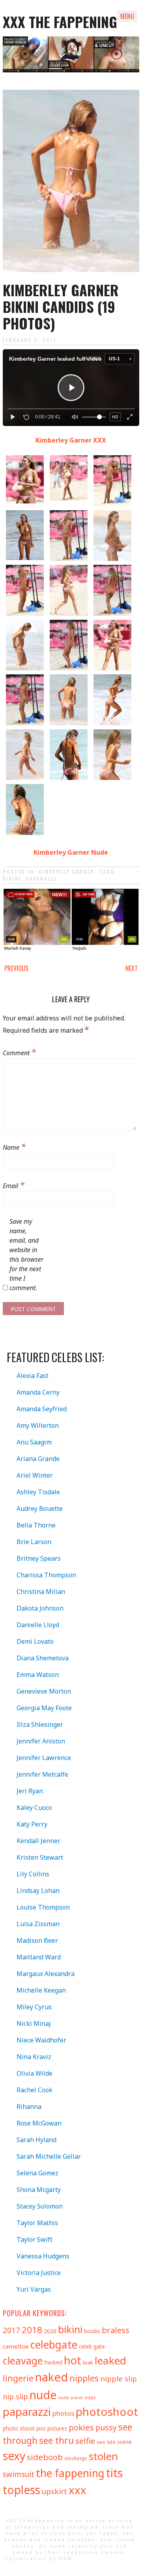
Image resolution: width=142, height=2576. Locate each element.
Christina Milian (41, 1592)
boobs (92, 2331)
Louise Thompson (43, 1907)
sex (101, 2442)
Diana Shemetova (43, 1658)
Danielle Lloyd (38, 1625)
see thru (56, 2441)
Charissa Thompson (46, 1575)
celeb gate (92, 2346)
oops (90, 2397)
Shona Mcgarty (39, 2190)
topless (21, 2490)
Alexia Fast (33, 1376)
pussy (106, 2427)
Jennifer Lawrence (44, 1758)
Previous (16, 968)
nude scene (70, 2398)
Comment (19, 1052)
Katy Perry (32, 1824)
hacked (53, 2362)
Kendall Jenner (38, 1841)
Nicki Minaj (34, 2023)
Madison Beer (37, 1940)
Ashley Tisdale (38, 1492)
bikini (12, 879)
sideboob (45, 2457)
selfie (85, 2441)
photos (63, 2413)
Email (14, 1185)
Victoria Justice (39, 2273)
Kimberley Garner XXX (71, 440)
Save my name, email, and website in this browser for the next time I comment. (26, 1255)
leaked (110, 2360)
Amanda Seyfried (42, 1409)
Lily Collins (33, 1874)
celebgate (54, 2345)
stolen (103, 2456)
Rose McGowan (39, 2123)
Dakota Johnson (40, 1608)
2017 (11, 2330)
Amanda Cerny (38, 1392)
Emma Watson (38, 1675)
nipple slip (119, 2378)
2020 (50, 2331)
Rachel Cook (35, 2090)
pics (41, 2428)
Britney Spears (39, 1558)
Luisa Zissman (38, 1924)
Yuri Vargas (34, 2289)
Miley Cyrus (34, 2007)
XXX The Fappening (60, 22)
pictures (57, 2428)
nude (43, 2395)
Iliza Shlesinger (40, 1724)
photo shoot (19, 2428)
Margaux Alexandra (46, 1974)
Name (14, 1146)
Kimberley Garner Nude (71, 852)
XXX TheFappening (35, 2520)
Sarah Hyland (36, 2140)
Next (132, 968)
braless (116, 2330)
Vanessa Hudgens (43, 2256)
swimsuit (19, 2474)
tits (114, 2473)
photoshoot (107, 2411)
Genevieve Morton (44, 1691)
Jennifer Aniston (41, 1741)
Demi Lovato (35, 1641)
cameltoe (16, 2346)
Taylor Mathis (37, 2223)
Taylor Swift (35, 2239)
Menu (127, 16)
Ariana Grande (38, 1459)
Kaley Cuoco (34, 1808)
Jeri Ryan (30, 1791)
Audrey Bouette (40, 1509)
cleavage (23, 2360)
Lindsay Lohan (38, 1891)
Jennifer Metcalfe (42, 1774)
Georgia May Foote (44, 1708)
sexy (14, 2456)
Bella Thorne (36, 1525)
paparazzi (42, 879)
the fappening (70, 2473)
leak (88, 2362)
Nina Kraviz (34, 2057)
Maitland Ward (39, 1957)
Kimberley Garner (67, 872)
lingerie (18, 2378)
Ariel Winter (35, 1475)
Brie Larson (34, 1542)
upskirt (54, 2491)
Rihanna (29, 2107)
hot (73, 2360)
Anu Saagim (34, 1442)
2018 (32, 2330)
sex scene (119, 2442)
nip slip (15, 2396)
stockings (76, 2458)
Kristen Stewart (40, 1857)
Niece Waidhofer (41, 2040)
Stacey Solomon (40, 2206)
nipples (84, 2378)
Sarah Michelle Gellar (49, 2156)
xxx (78, 2490)
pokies (81, 2427)
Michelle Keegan (41, 1990)
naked (51, 2377)
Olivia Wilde (35, 2073)
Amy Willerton (38, 1425)
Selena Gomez (37, 2173)
